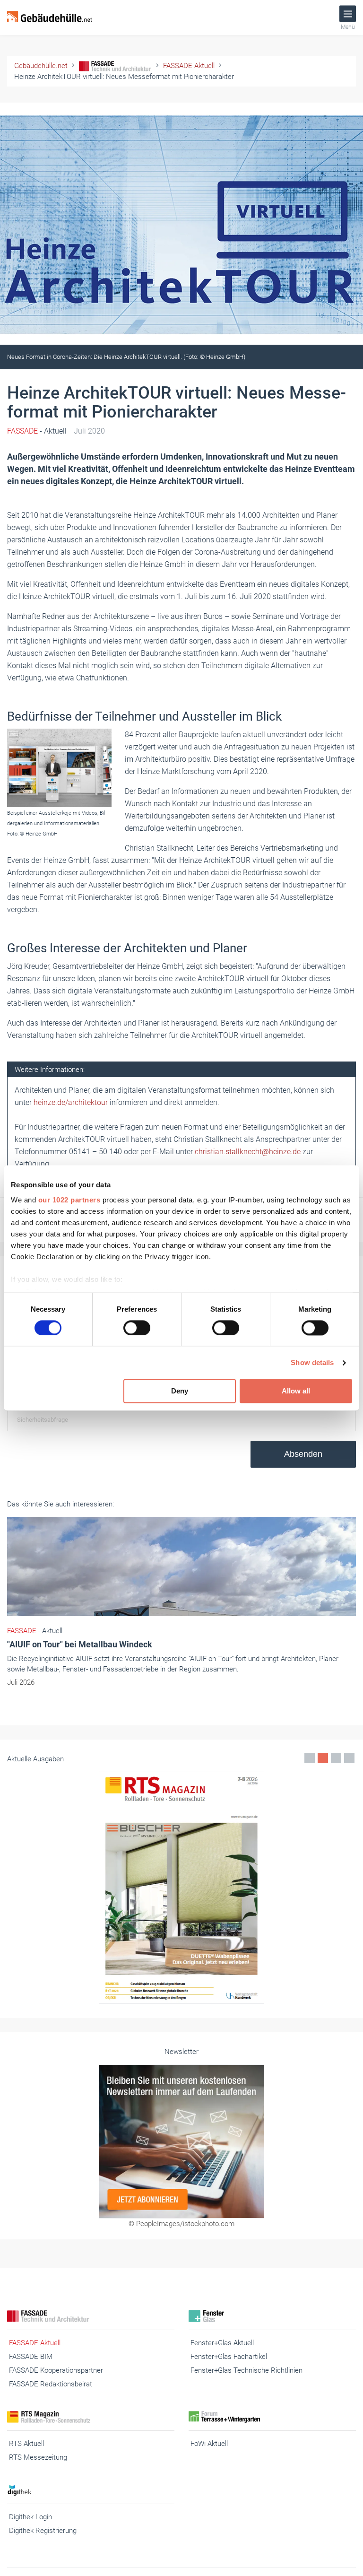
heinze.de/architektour (71, 1102)
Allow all (296, 1391)
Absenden (303, 1454)
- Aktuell (37, 431)
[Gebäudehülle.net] (50, 17)
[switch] (137, 1328)
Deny (180, 1391)
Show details (312, 1362)
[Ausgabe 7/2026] (181, 1888)
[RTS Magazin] (91, 2417)
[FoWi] (272, 2417)
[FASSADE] (91, 2316)
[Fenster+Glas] (272, 2316)
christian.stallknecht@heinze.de (248, 1152)
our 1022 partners (69, 1200)
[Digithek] (91, 2490)
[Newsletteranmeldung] (181, 2141)
